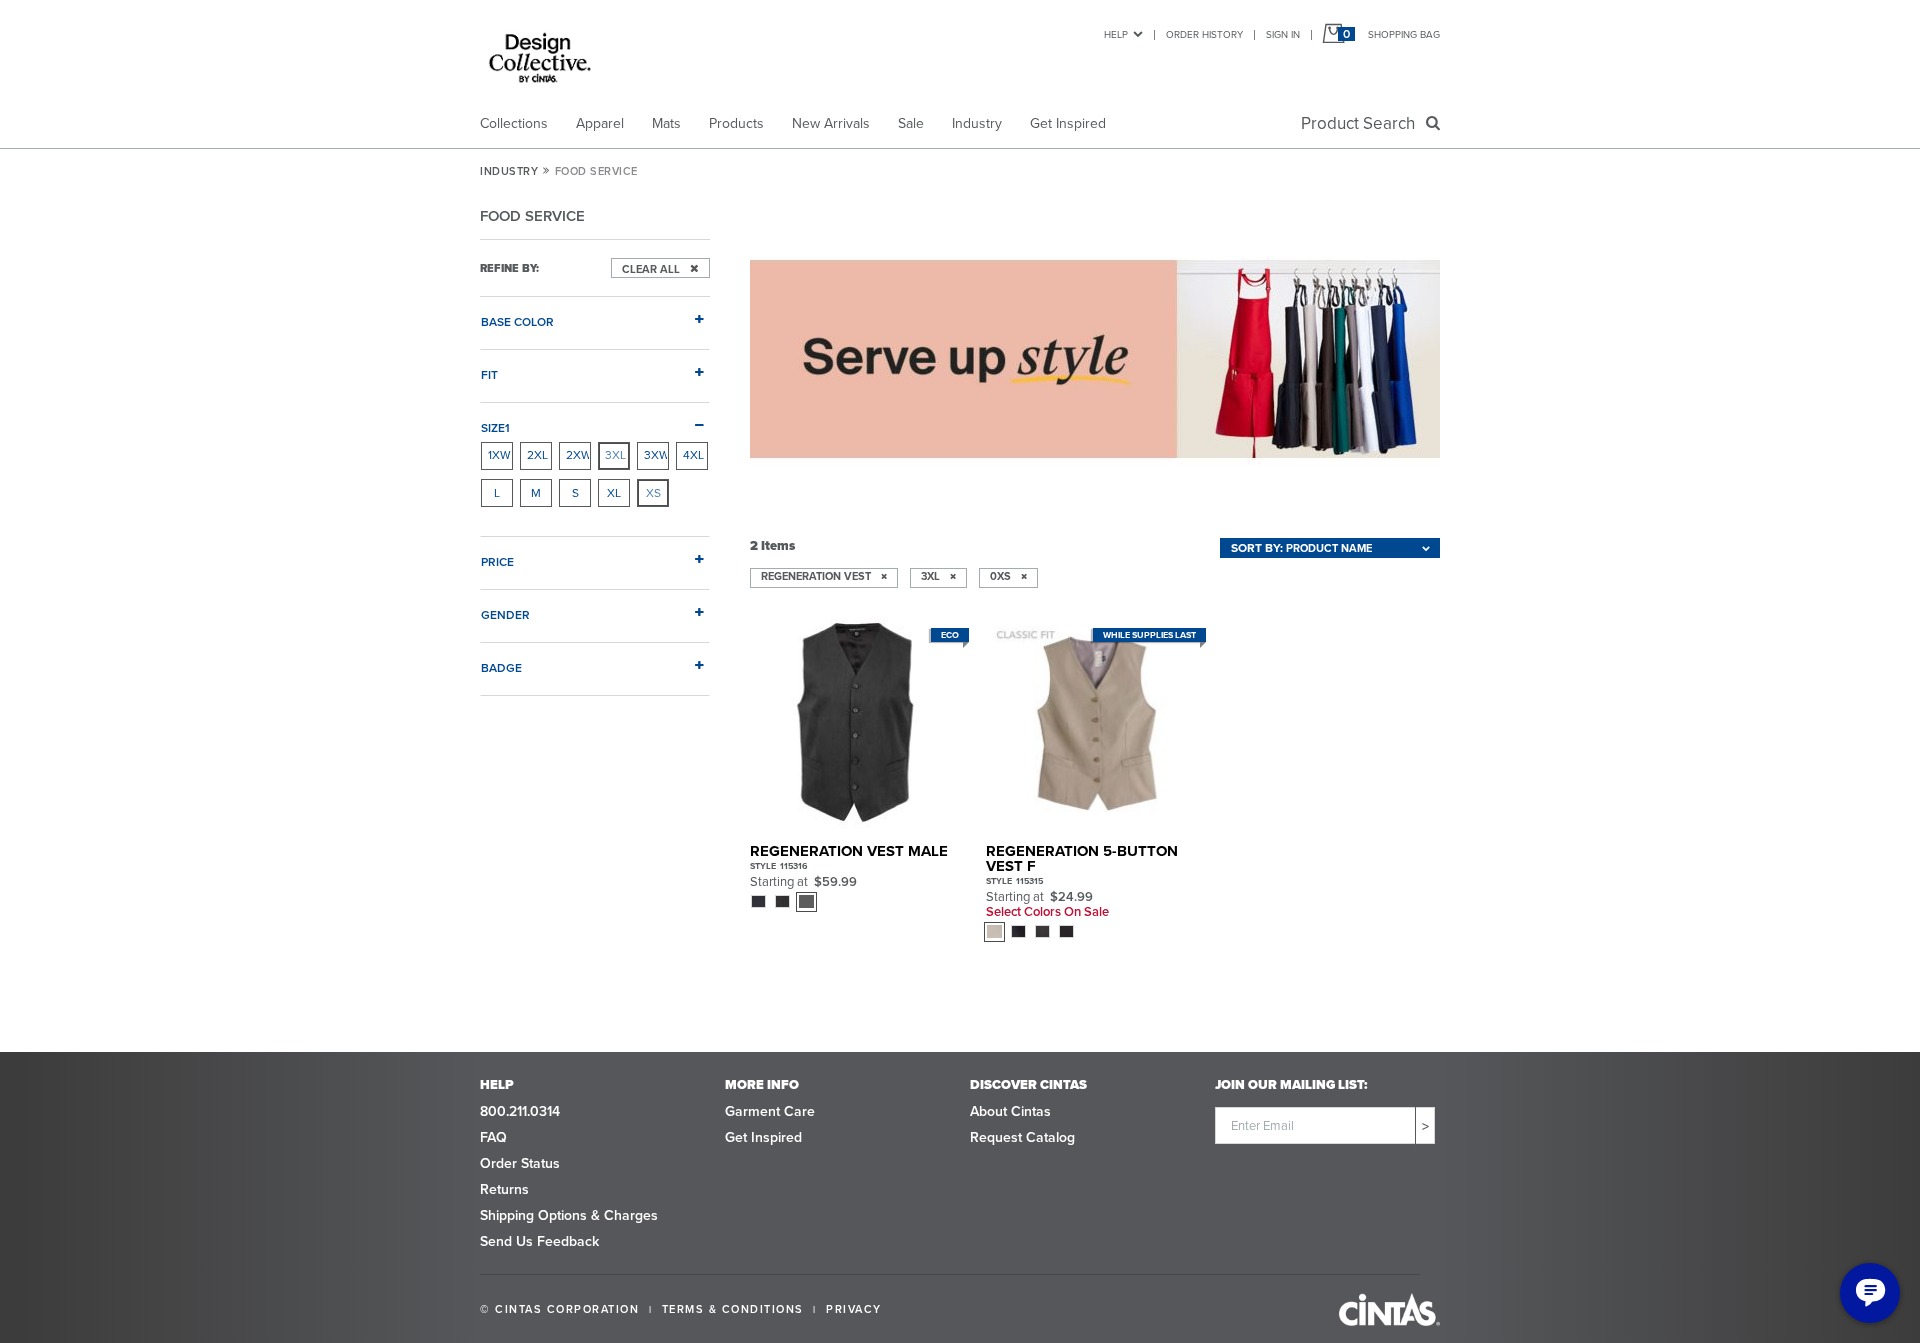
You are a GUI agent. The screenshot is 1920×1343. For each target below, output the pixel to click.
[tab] (595, 314)
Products (736, 123)
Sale (911, 123)
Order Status (520, 1163)
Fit (489, 374)
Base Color (517, 321)
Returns (504, 1189)
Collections (514, 123)
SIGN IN (1283, 34)
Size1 (495, 427)
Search (1362, 123)
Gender (505, 614)
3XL (615, 455)
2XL (537, 455)
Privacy (854, 1309)
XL (614, 493)
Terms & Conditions (733, 1309)
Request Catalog (1022, 1137)
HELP (1116, 34)
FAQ (493, 1137)
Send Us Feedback (539, 1241)
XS (653, 493)
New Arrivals (831, 123)
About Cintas (1010, 1111)
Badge (501, 667)
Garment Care (770, 1111)
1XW (499, 455)
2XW (578, 455)
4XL (693, 455)
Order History (1204, 34)
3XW (656, 455)
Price (497, 561)
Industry (977, 123)
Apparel (600, 123)
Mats (666, 123)
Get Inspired (1068, 123)
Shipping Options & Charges (569, 1215)
